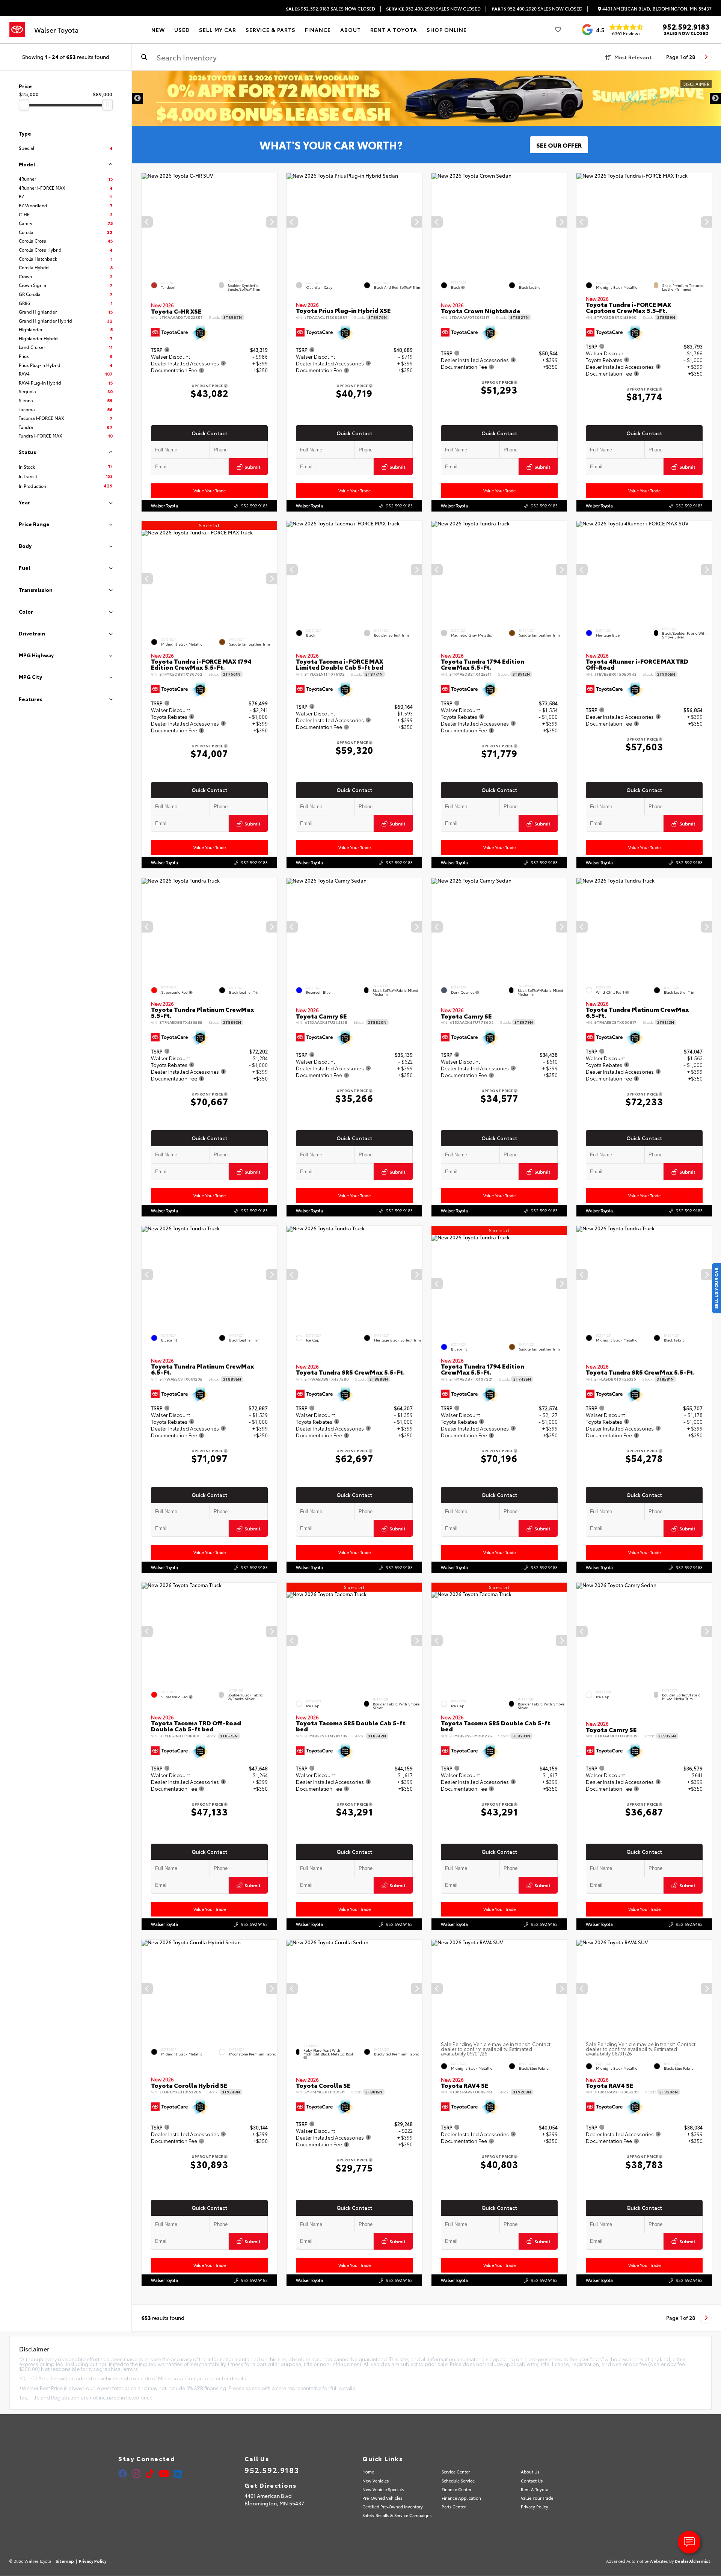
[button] (272, 222)
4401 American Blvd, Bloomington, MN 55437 (656, 9)
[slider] (24, 105)
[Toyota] (17, 30)
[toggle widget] (689, 2542)
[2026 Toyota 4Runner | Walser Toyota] (426, 98)
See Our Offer (559, 145)
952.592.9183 (330, 9)
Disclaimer (696, 84)
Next (715, 98)
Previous (137, 98)
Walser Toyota (164, 506)
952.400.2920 (433, 9)
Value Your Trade (210, 490)
